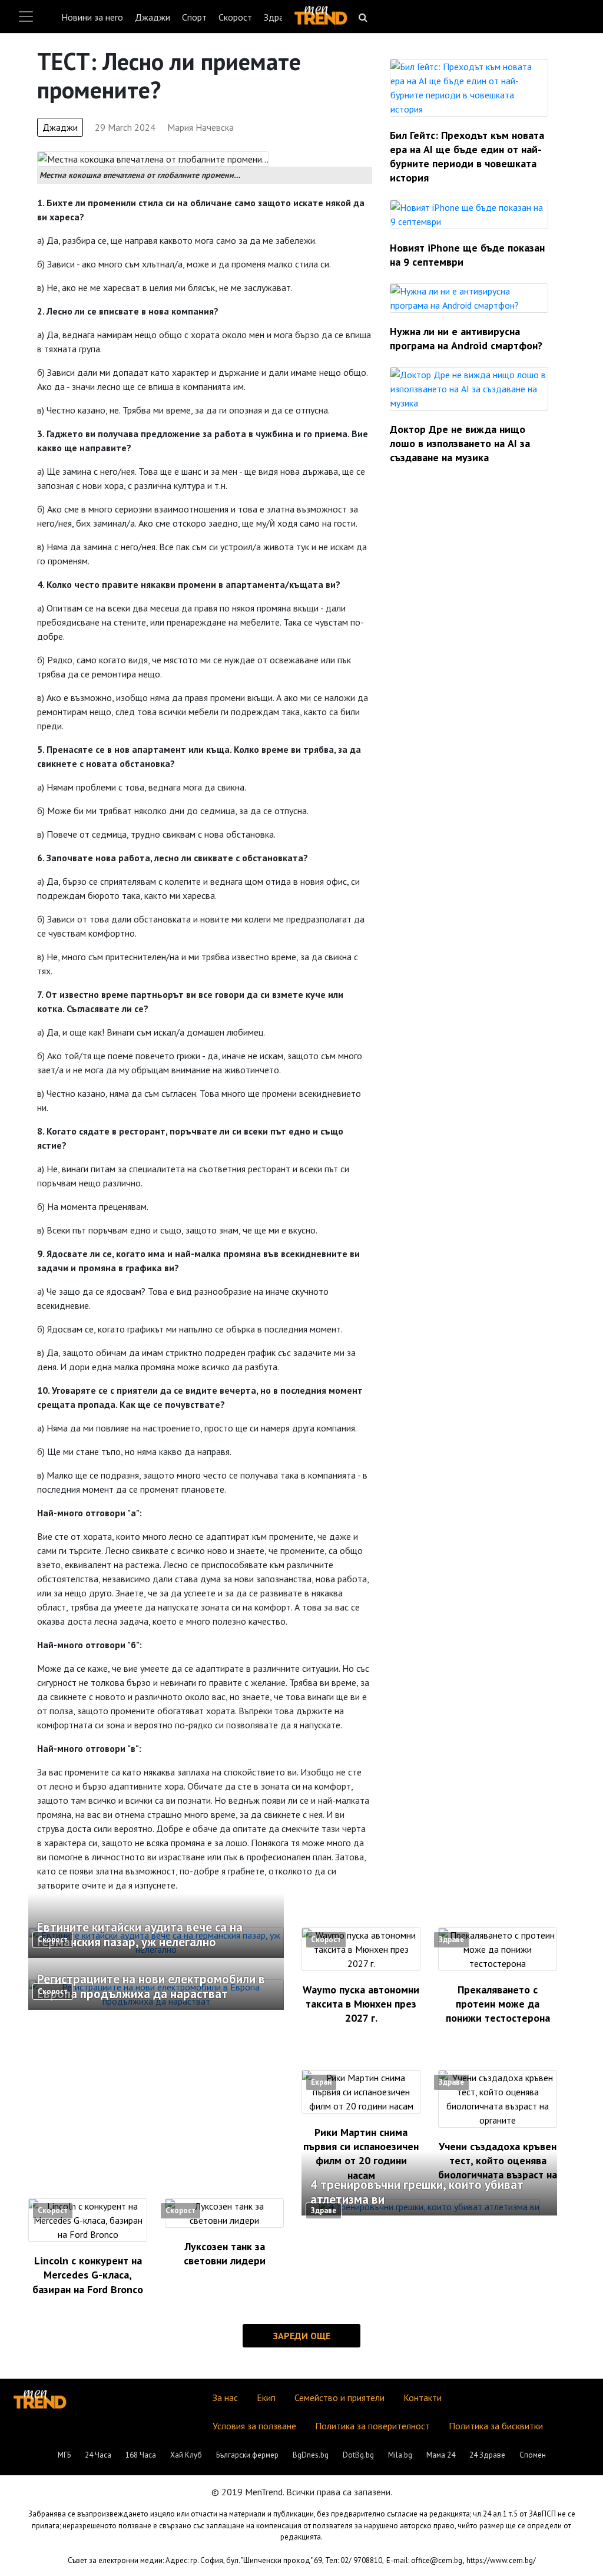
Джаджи (153, 17)
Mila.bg (400, 2455)
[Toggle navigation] (26, 16)
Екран (321, 2082)
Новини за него (92, 17)
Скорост (235, 17)
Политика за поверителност (372, 2426)
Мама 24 (441, 2455)
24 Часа (98, 2455)
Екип (266, 2398)
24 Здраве (487, 2455)
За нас (225, 2398)
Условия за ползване (254, 2426)
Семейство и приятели (339, 2398)
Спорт (194, 17)
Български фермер (247, 2455)
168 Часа (141, 2455)
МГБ (64, 2455)
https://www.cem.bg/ (501, 2560)
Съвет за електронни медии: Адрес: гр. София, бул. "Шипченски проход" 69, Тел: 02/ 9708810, (226, 2560)
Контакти (423, 2398)
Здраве (279, 17)
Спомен (533, 2455)
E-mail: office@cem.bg (424, 2560)
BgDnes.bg (311, 2455)
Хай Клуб (186, 2455)
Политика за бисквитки (496, 2426)
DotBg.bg (358, 2455)
